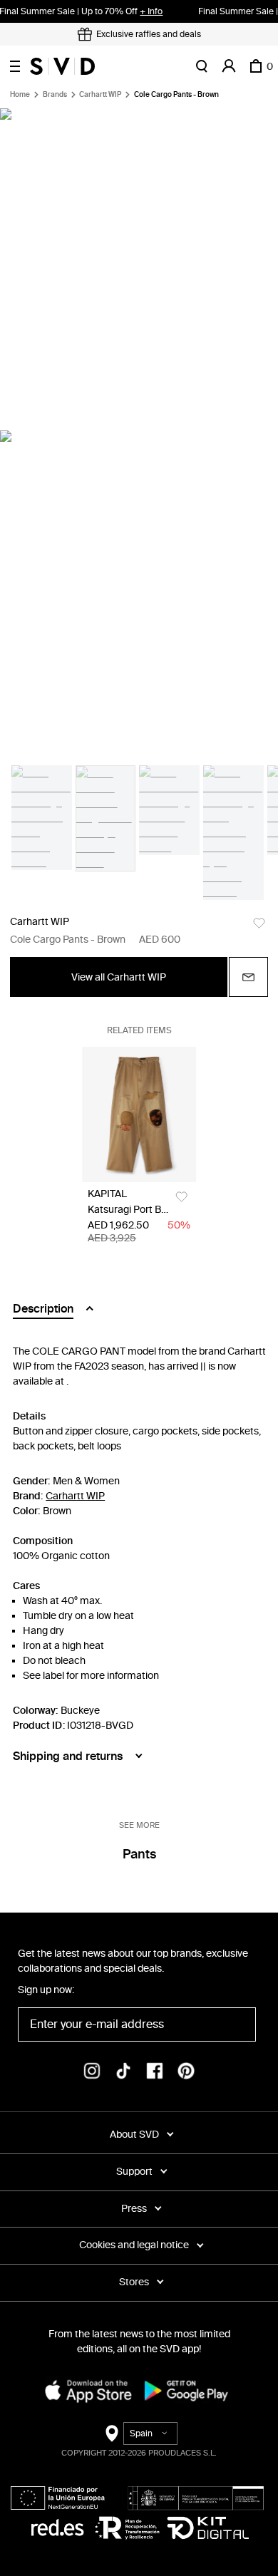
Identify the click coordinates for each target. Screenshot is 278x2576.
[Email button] (248, 977)
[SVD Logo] (62, 66)
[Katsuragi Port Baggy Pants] (139, 1114)
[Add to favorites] (259, 923)
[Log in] (229, 66)
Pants (139, 1854)
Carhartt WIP (100, 95)
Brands (55, 95)
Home (20, 95)
